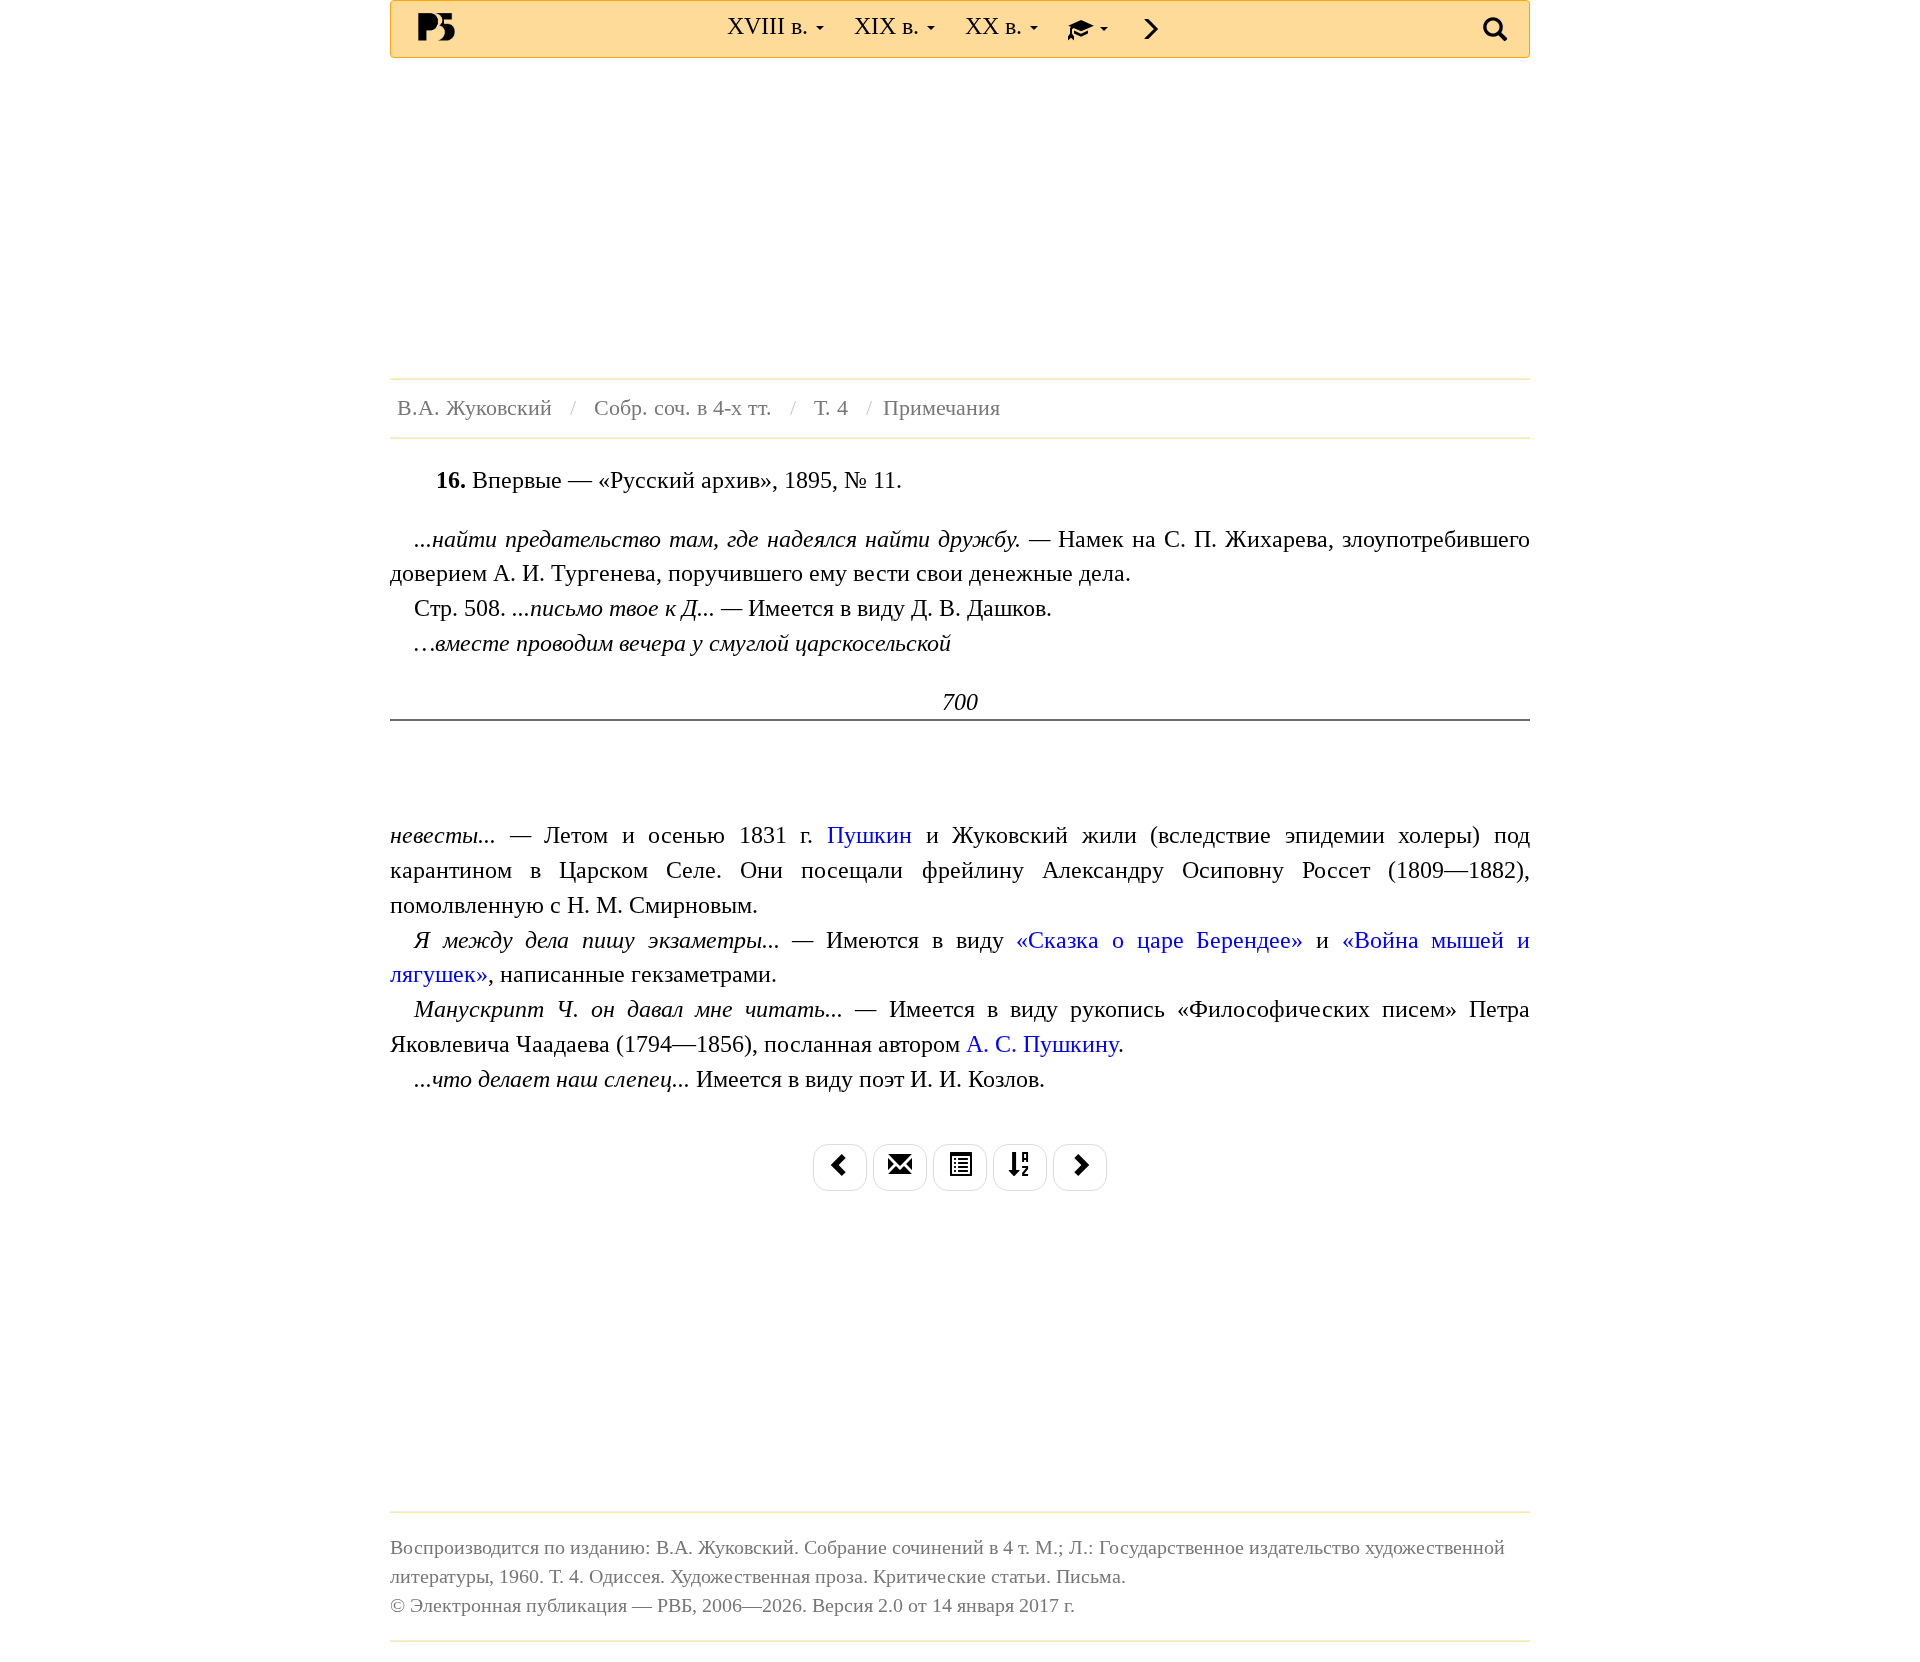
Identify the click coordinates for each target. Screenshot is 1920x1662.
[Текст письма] (900, 1167)
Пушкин (869, 835)
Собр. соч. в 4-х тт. (683, 408)
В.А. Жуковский (474, 408)
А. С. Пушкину (1042, 1044)
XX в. (996, 26)
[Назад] (840, 1167)
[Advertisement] (960, 218)
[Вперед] (1080, 1167)
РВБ (436, 26)
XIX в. (889, 26)
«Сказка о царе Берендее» (1159, 940)
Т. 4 (831, 408)
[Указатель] (1020, 1167)
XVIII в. (770, 26)
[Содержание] (960, 1167)
